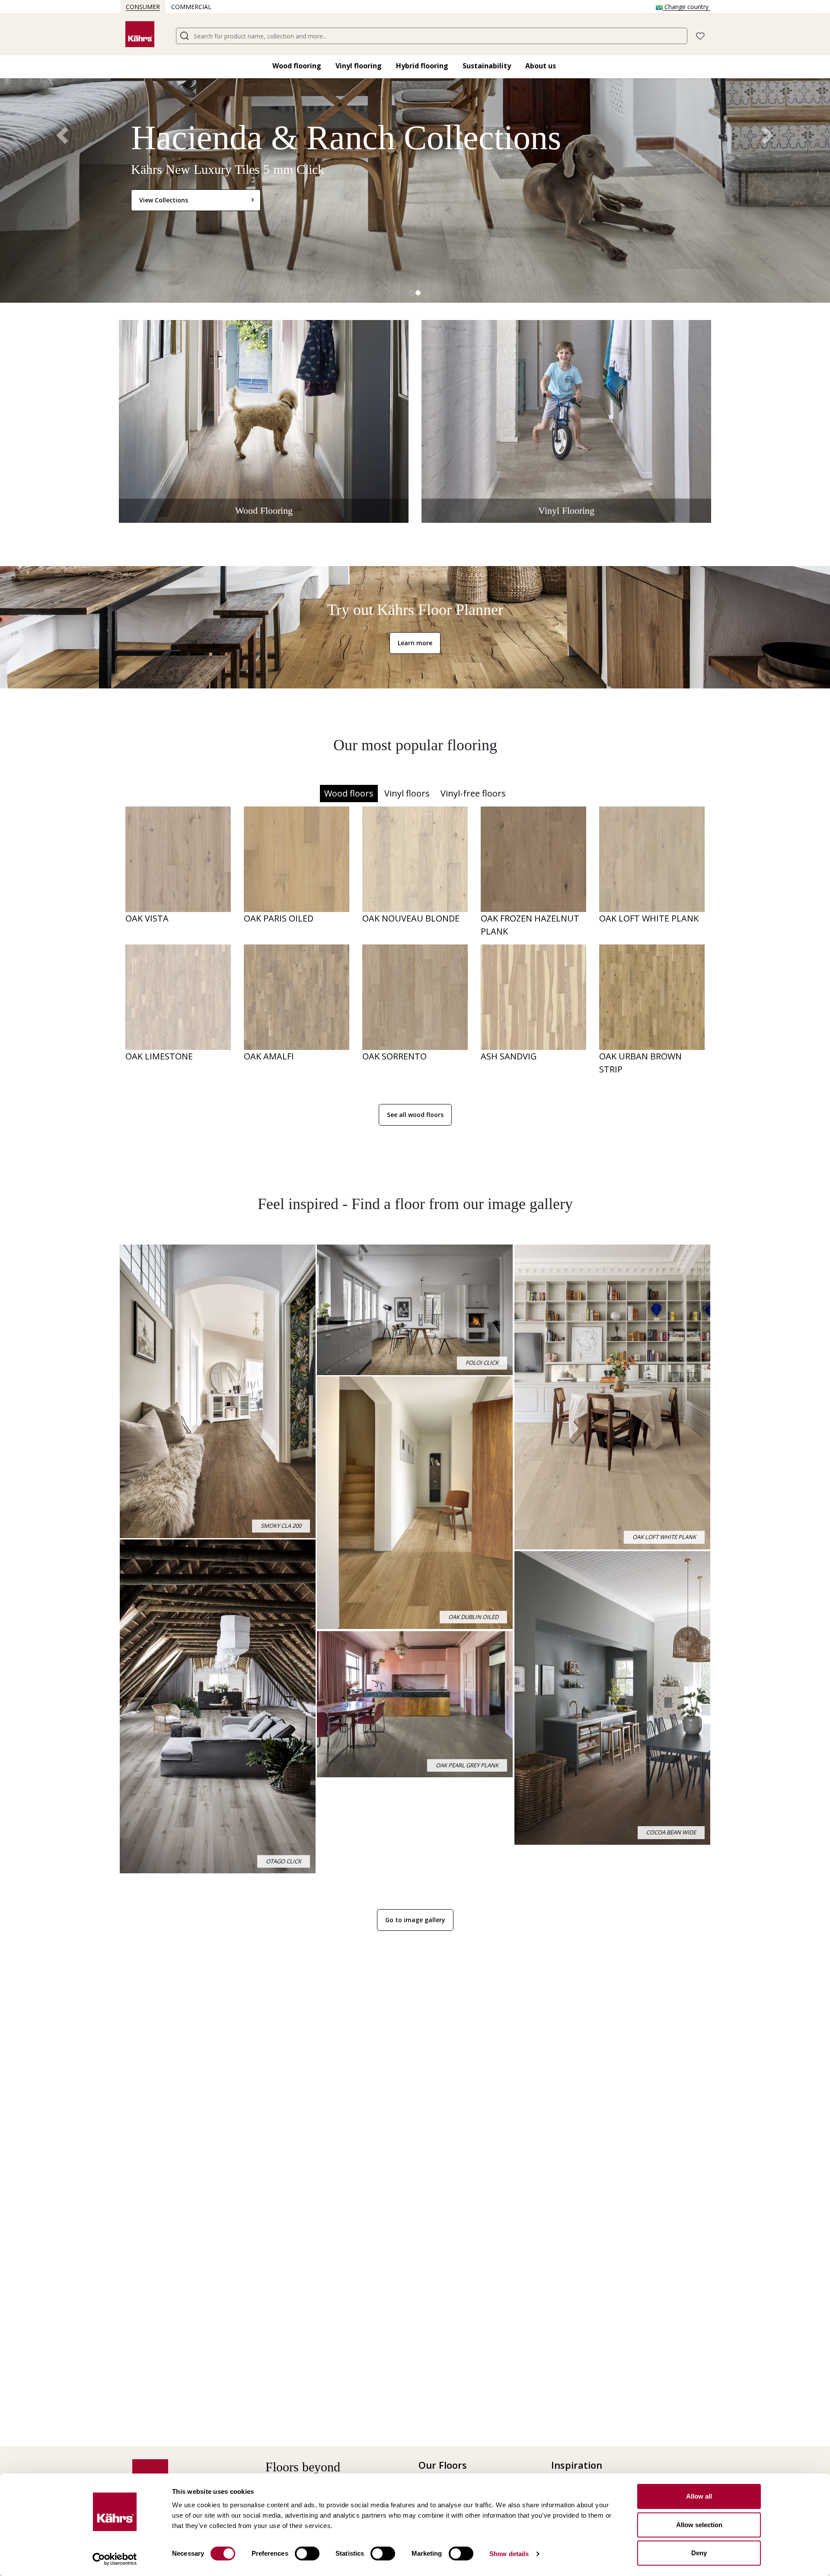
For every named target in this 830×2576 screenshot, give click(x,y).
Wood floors (349, 793)
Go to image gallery (415, 1920)
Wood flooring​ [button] (297, 66)
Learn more (415, 643)
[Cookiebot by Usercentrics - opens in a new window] (115, 2559)
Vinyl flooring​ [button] (359, 66)
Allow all (699, 2496)
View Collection (162, 200)
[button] (700, 35)
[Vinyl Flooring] (566, 421)
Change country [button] (686, 7)
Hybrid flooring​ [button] (422, 66)
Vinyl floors (407, 793)
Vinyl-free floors (473, 793)
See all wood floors (415, 1115)
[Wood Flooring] (264, 421)
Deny (699, 2553)
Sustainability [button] (487, 66)
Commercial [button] (191, 7)
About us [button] (541, 66)
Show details (509, 2554)
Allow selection (699, 2525)
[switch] (307, 2554)
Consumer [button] (143, 7)
